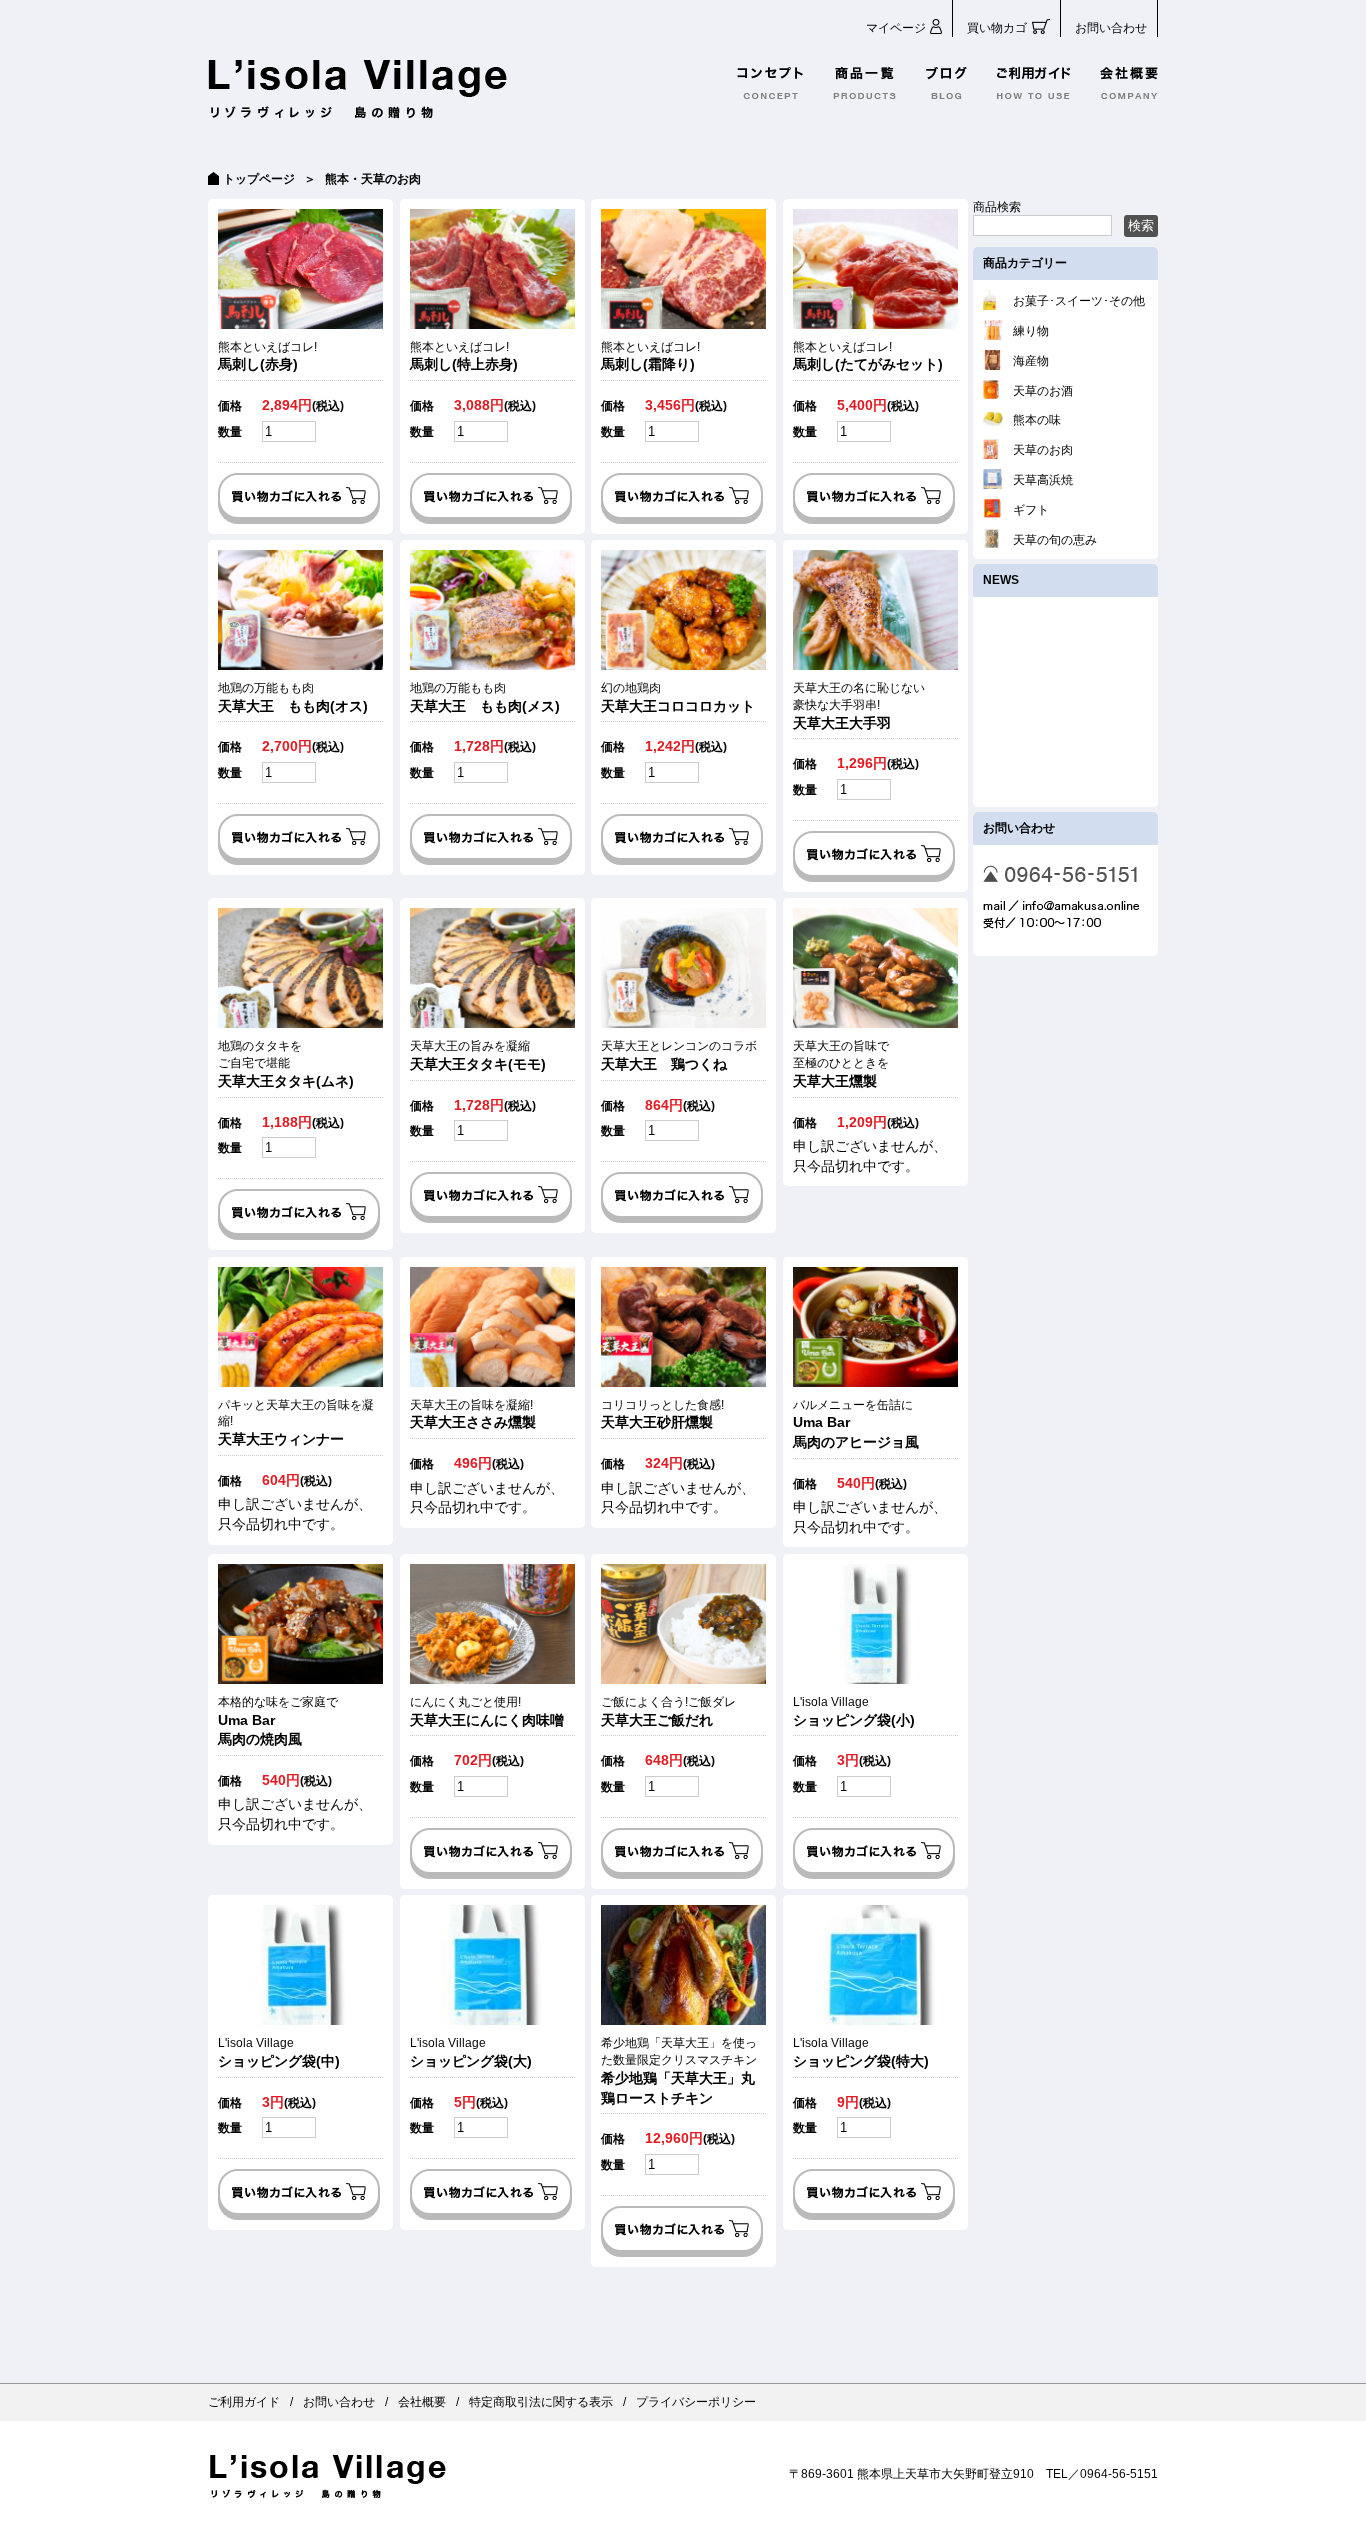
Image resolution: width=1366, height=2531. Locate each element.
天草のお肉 (1043, 450)
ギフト (1031, 510)
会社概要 (422, 2402)
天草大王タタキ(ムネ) (286, 1064)
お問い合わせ (1111, 28)
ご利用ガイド (244, 2402)
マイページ (896, 28)
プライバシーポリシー (696, 2402)
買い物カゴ (997, 28)
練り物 (1031, 331)
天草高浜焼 (1043, 480)
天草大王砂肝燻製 (662, 1414)
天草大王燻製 (841, 1064)
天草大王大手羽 (859, 706)
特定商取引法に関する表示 (541, 2402)
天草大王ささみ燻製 (473, 1414)
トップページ (259, 179)
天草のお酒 (1043, 391)
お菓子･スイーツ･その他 (1079, 301)
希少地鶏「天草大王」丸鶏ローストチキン (679, 2070)
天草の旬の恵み (1055, 540)
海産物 (1031, 361)
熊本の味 (1037, 420)
